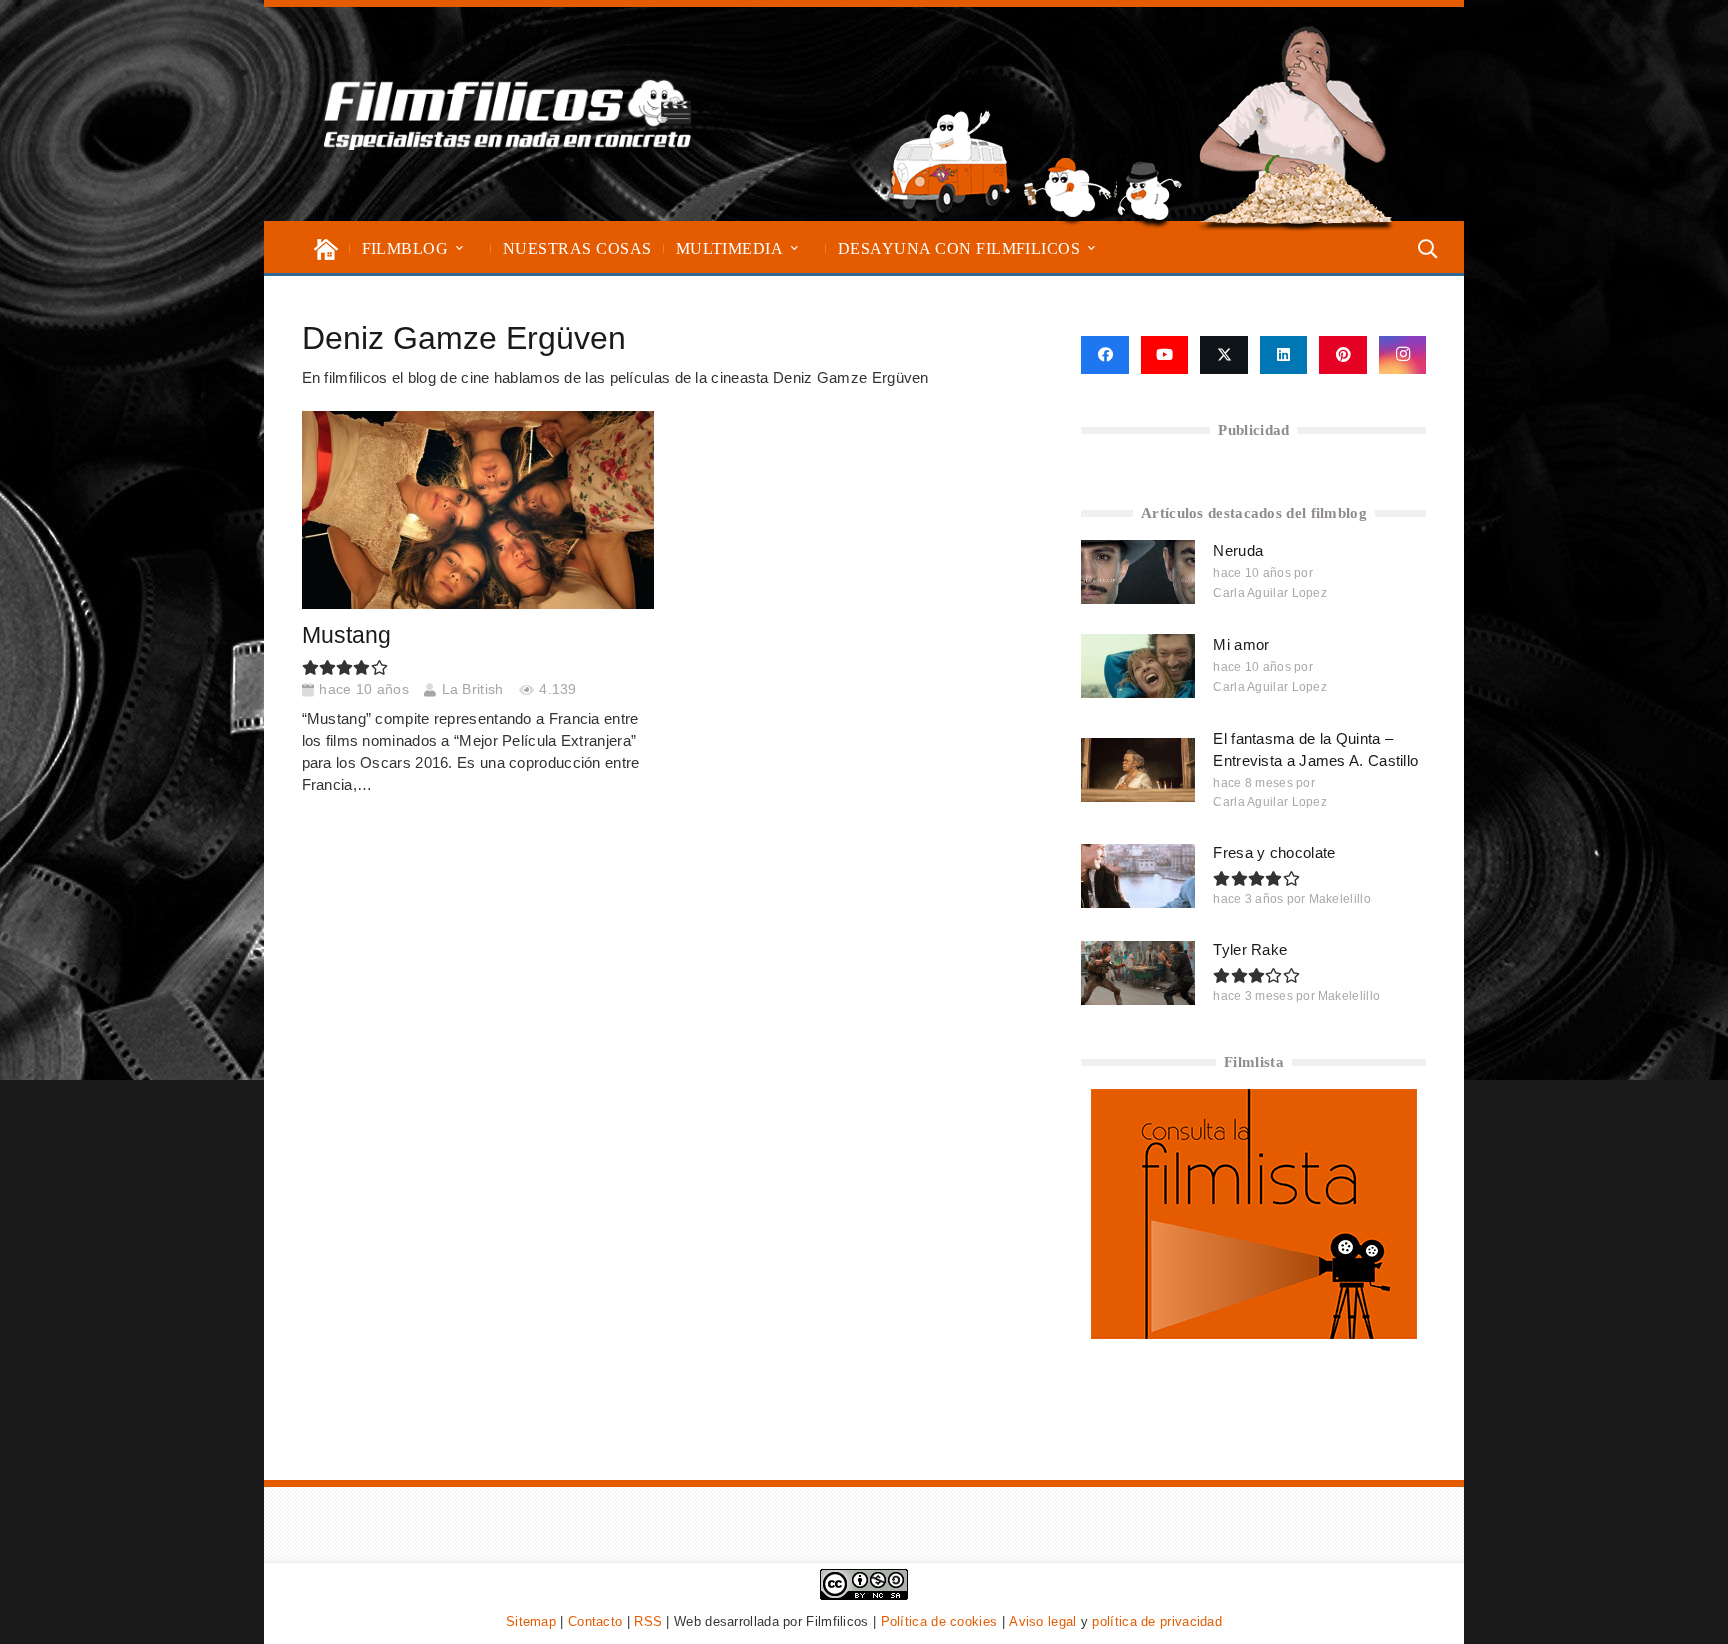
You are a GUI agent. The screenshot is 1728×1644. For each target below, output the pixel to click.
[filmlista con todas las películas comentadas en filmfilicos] (1254, 1333)
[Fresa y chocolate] (1138, 876)
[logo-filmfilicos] (508, 114)
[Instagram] (1403, 355)
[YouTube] (1165, 355)
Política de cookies (939, 1621)
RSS (648, 1621)
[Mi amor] (1138, 666)
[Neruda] (1138, 572)
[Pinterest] (1343, 355)
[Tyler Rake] (1138, 973)
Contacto (595, 1621)
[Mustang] (478, 510)
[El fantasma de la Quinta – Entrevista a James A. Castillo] (1138, 770)
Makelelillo (1340, 899)
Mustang (346, 635)
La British (473, 689)
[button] (459, 248)
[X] (1224, 355)
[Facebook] (1104, 355)
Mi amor (1241, 644)
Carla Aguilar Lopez (1270, 593)
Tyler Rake (1250, 949)
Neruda (1238, 550)
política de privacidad (1157, 1621)
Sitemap (531, 1621)
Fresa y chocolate (1274, 852)
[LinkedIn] (1284, 355)
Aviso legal (1042, 1621)
